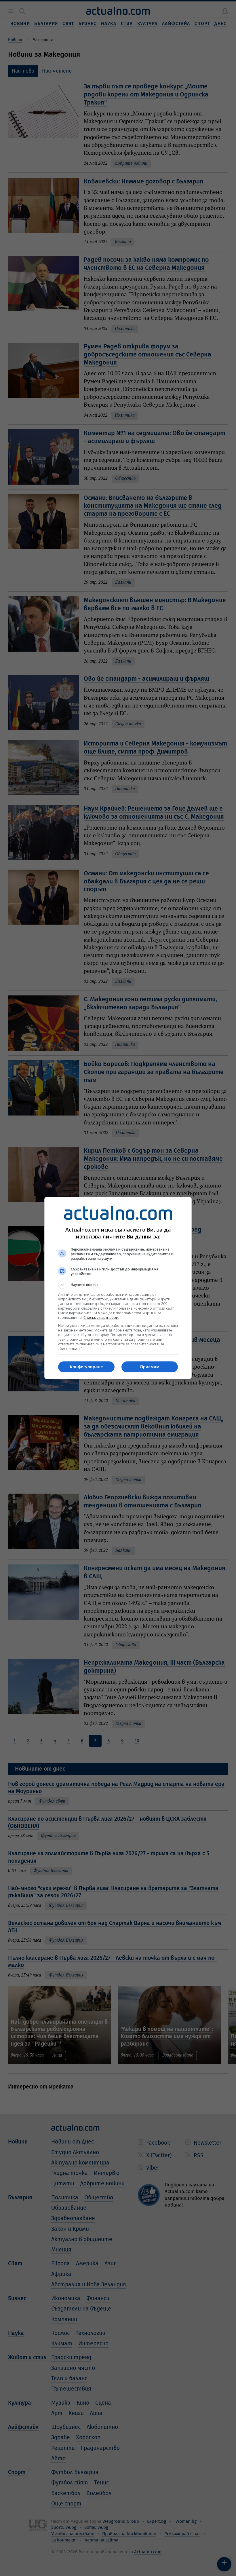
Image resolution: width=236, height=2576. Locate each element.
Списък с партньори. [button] (101, 1318)
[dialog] (118, 1288)
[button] (118, 1285)
